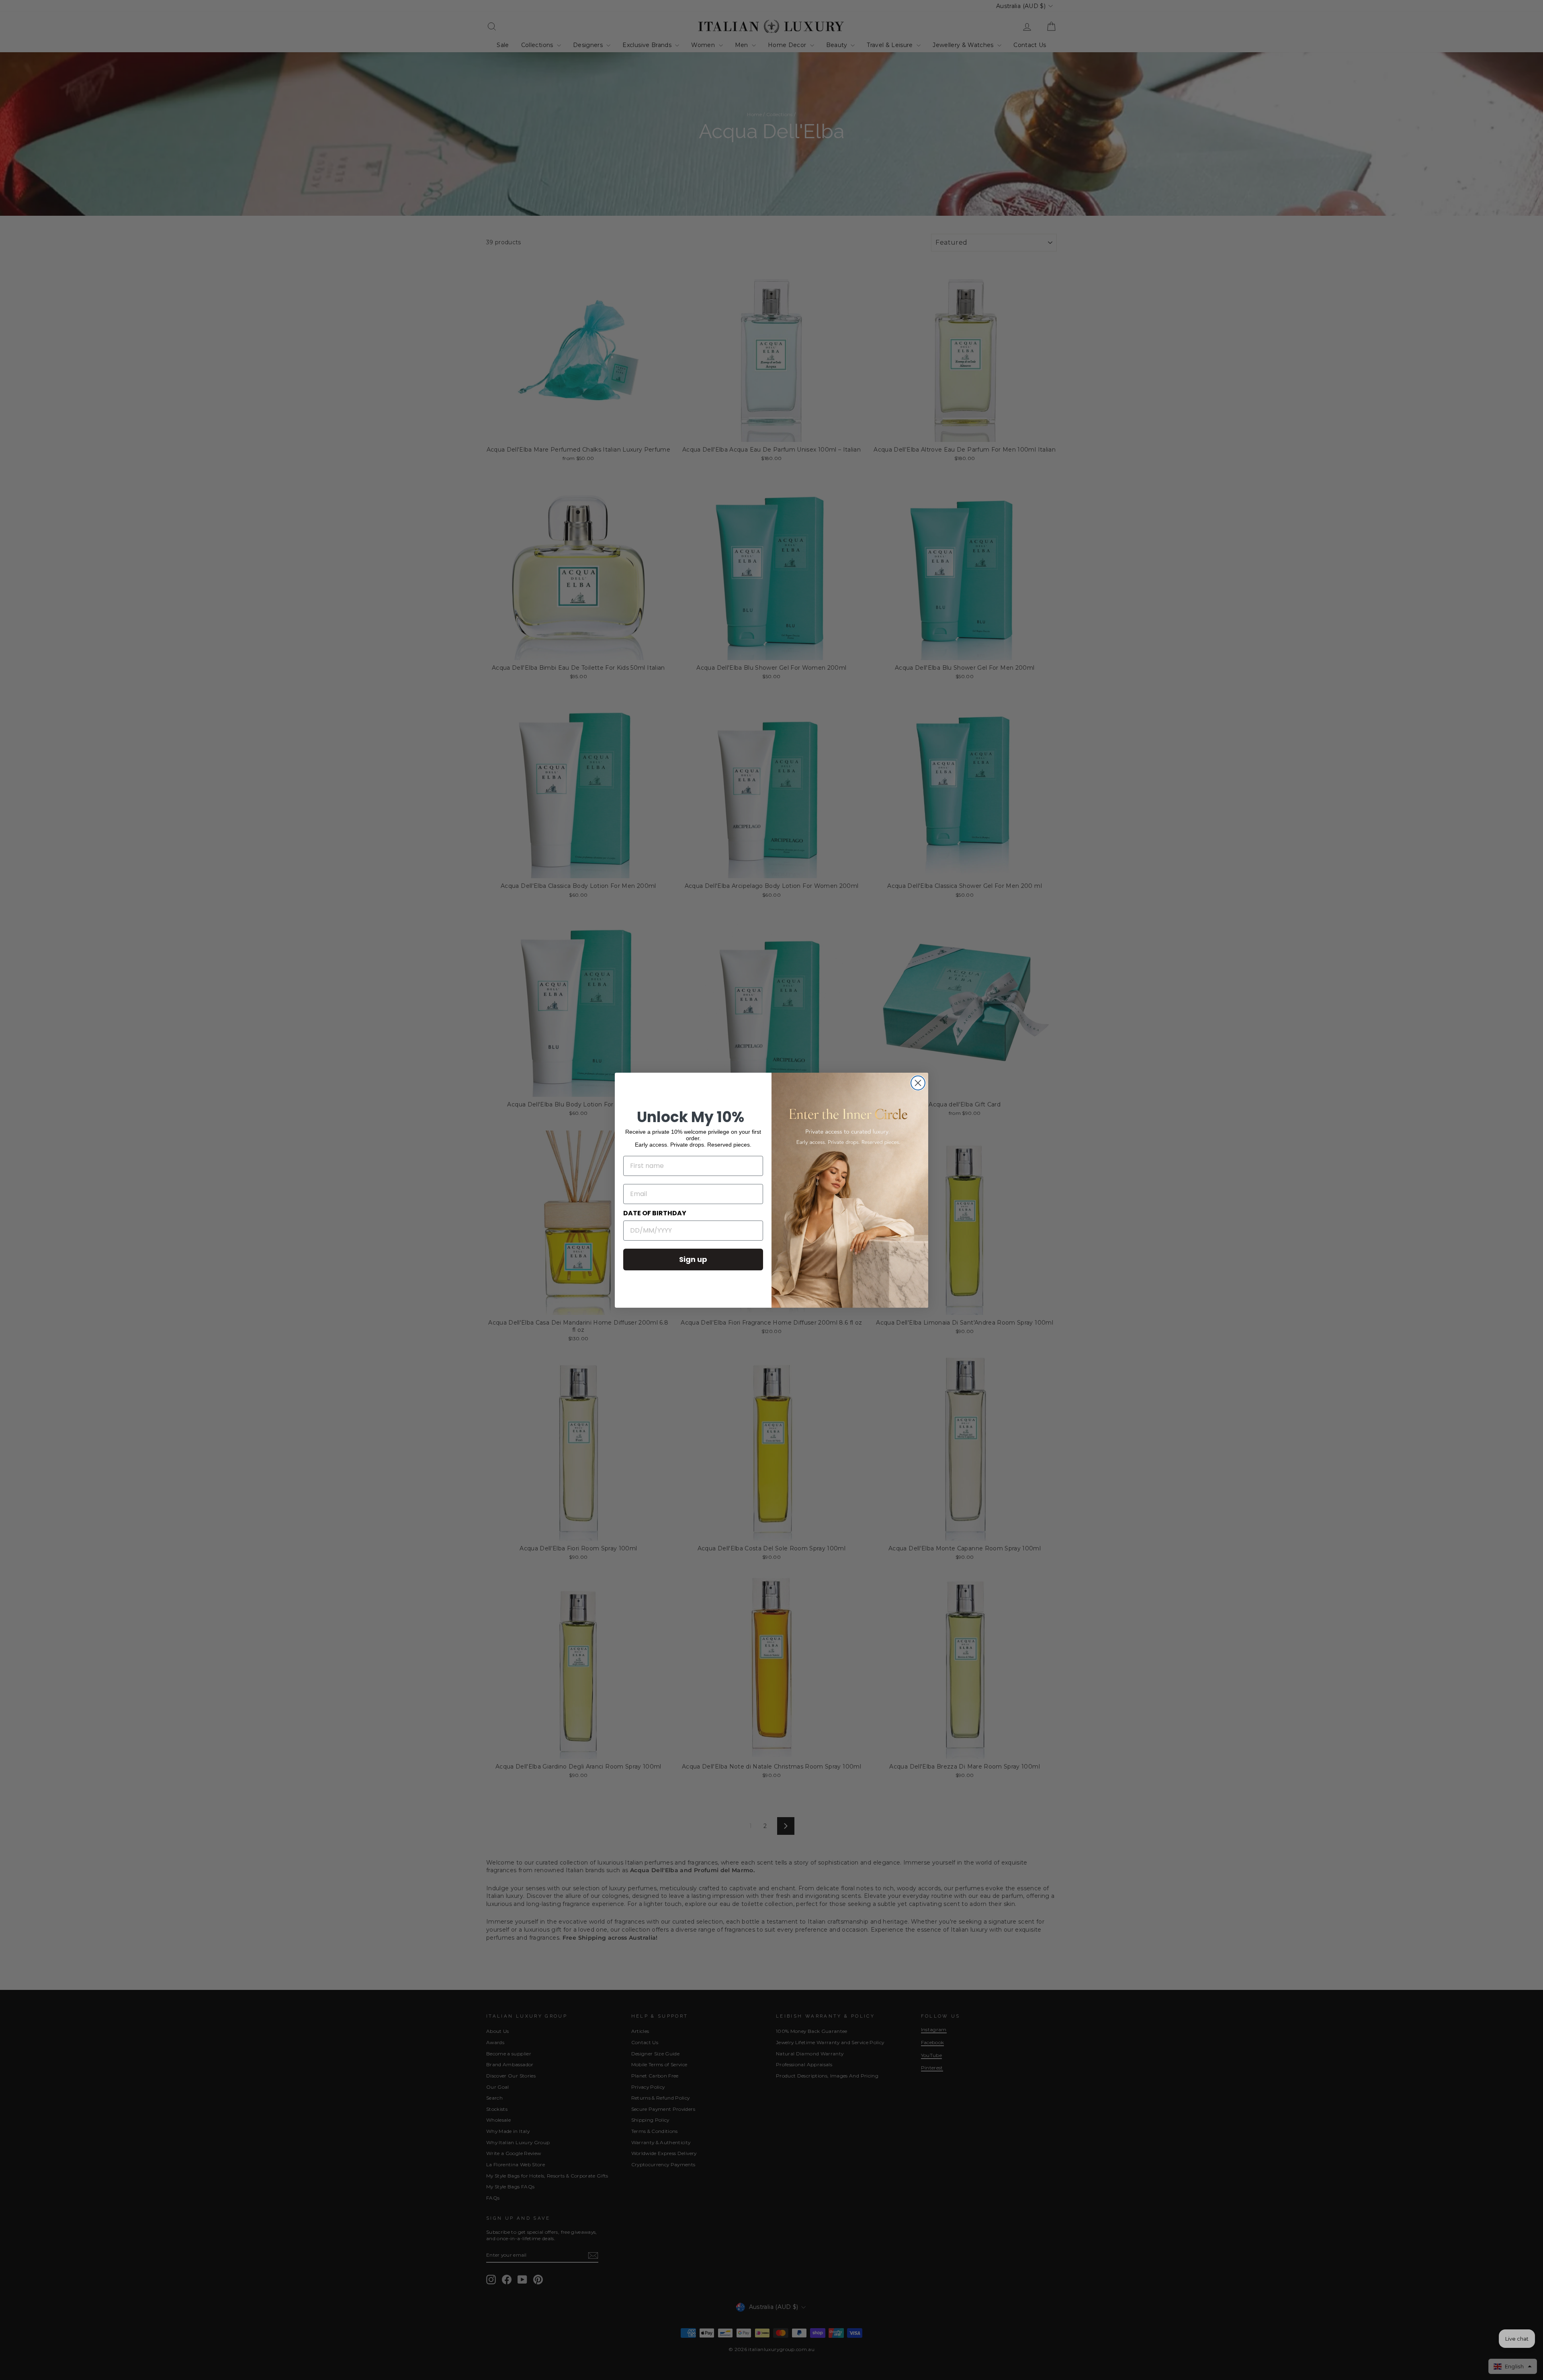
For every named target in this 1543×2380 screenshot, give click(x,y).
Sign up (693, 1259)
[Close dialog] (918, 1083)
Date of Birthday (655, 1213)
